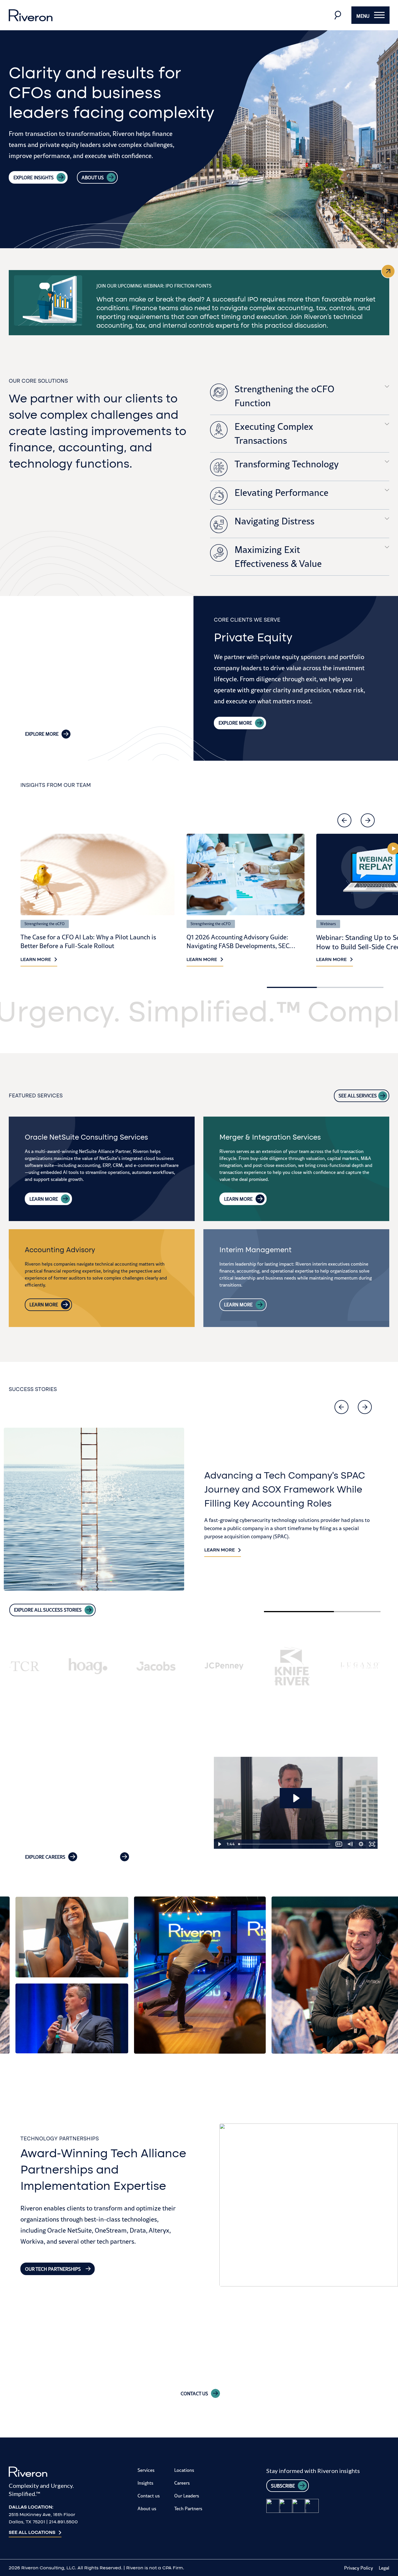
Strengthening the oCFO (45, 924)
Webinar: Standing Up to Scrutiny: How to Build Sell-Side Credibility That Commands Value (245, 946)
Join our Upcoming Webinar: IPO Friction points (154, 286)
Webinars (198, 924)
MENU (363, 16)
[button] (344, 820)
